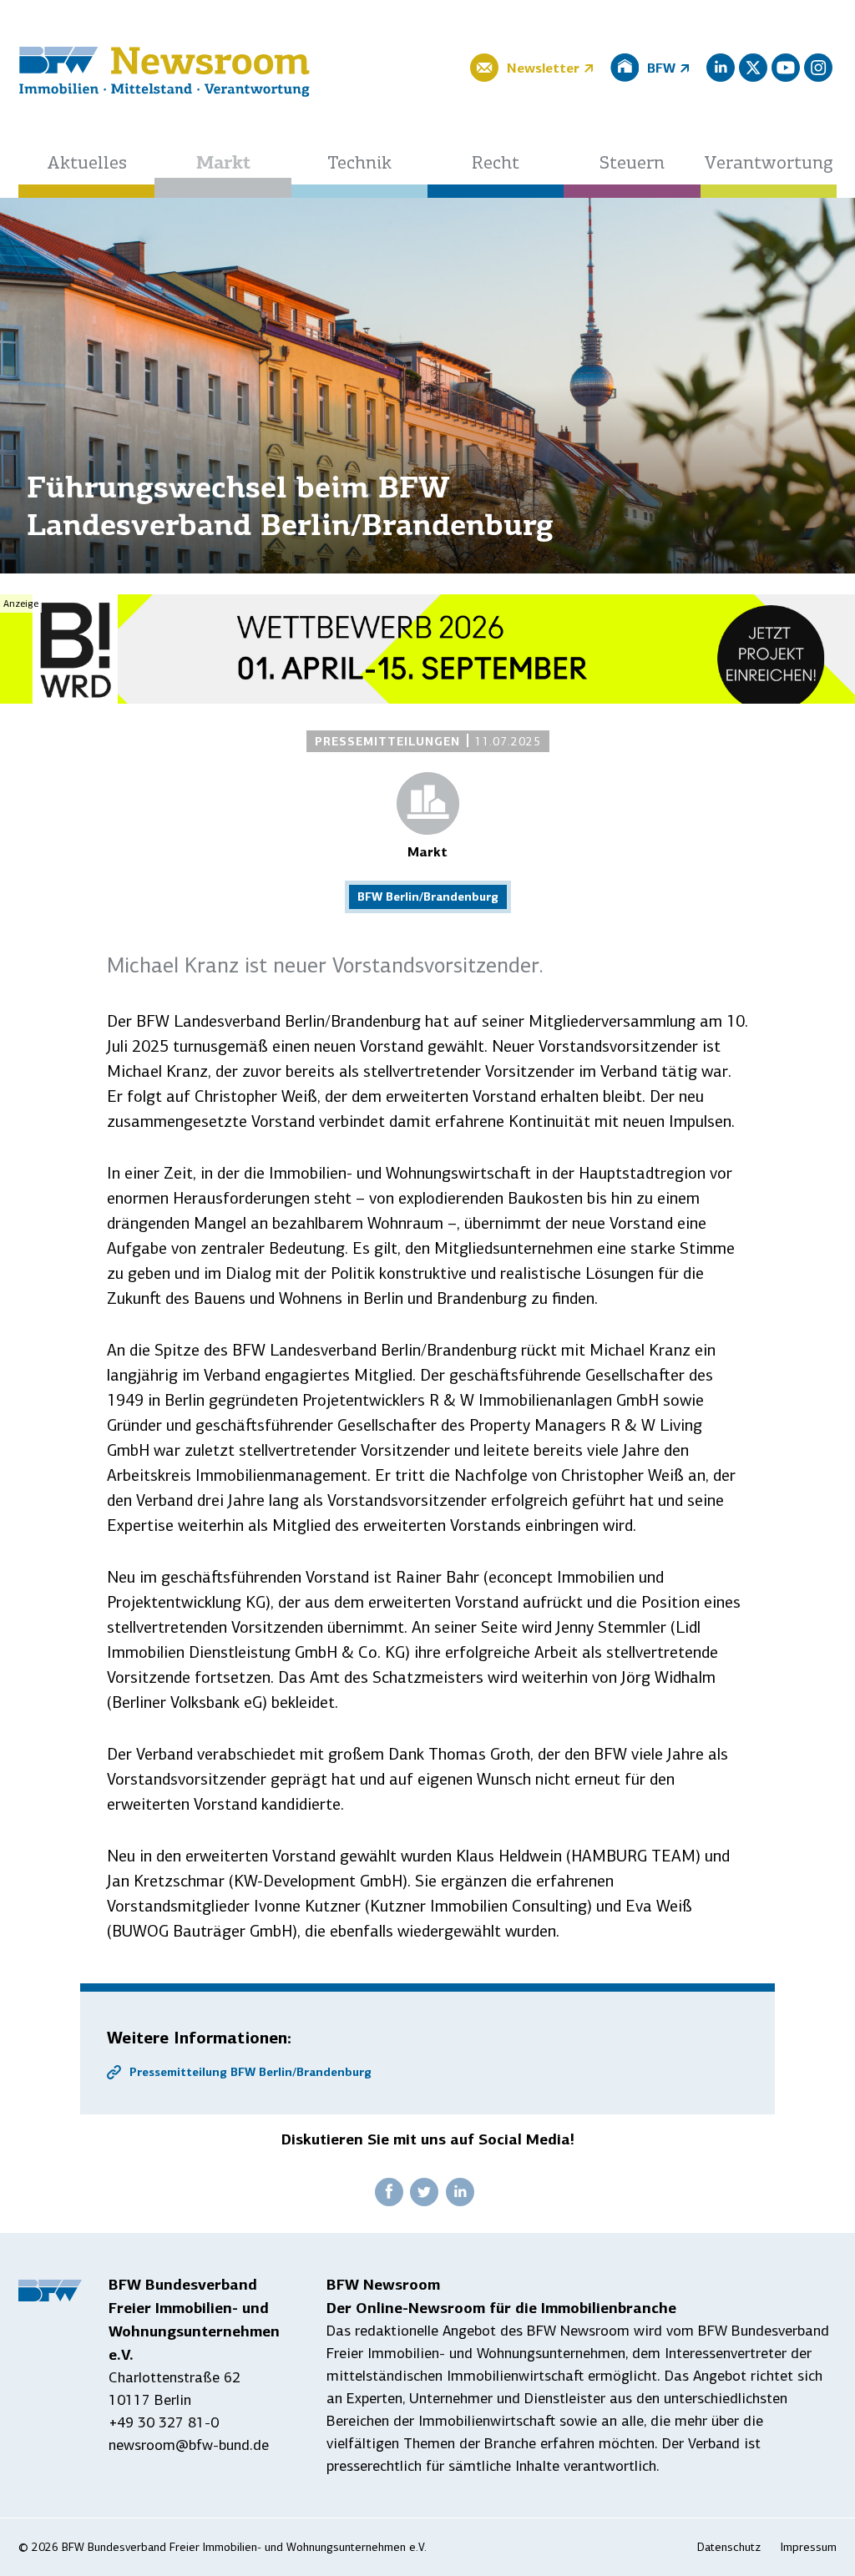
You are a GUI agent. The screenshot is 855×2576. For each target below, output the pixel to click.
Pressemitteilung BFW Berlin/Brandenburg (250, 2072)
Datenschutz (729, 2547)
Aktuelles (87, 164)
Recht (496, 164)
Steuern (632, 164)
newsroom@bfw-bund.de (189, 2445)
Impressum (809, 2547)
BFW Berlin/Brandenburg (428, 897)
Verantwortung (769, 164)
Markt (223, 164)
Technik (359, 164)
